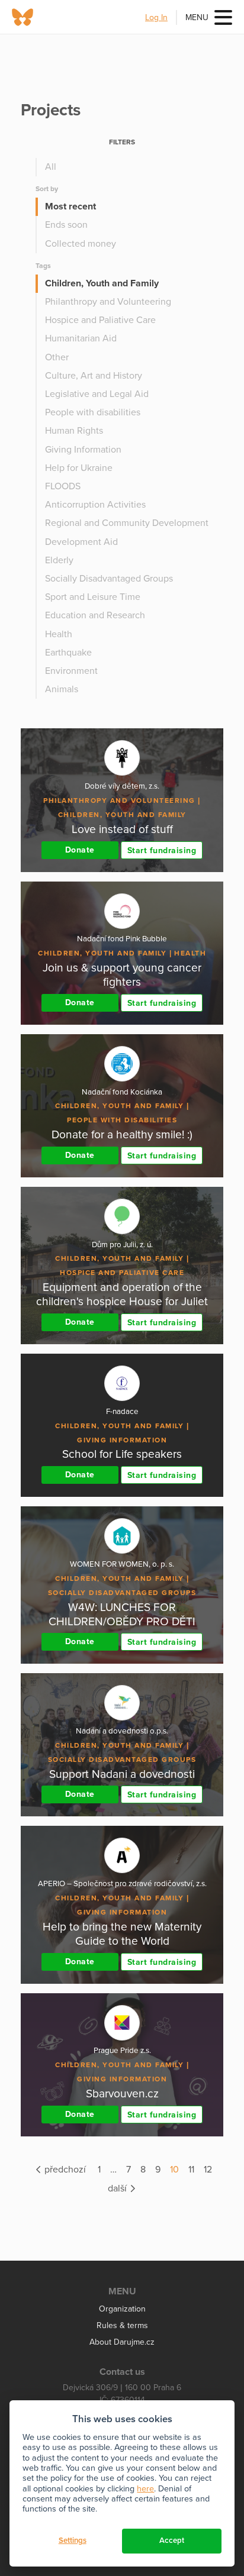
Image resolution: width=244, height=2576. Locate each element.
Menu (197, 17)
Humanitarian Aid (81, 338)
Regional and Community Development (127, 523)
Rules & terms (122, 2325)
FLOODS (63, 486)
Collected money (81, 244)
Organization (122, 2309)
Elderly (59, 560)
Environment (71, 671)
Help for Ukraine (79, 468)
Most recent (70, 206)
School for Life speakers (122, 1454)
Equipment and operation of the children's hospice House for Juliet (122, 1294)
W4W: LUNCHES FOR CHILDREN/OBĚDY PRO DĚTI (122, 1614)
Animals (62, 689)
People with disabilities (93, 412)
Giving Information (83, 450)
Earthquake (68, 653)
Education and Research (95, 615)
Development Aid (81, 542)
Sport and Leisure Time (93, 597)
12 (208, 2170)
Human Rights (74, 431)
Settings (73, 2541)
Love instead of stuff (122, 829)
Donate (80, 850)
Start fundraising (162, 850)
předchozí (64, 2170)
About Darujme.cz (122, 2342)
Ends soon (66, 225)
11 (191, 2170)
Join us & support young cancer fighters (122, 975)
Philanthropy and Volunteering (108, 302)
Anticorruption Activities (95, 505)
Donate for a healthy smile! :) (122, 1134)
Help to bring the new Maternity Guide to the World (122, 1934)
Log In (156, 17)
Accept (172, 2541)
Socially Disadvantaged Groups (109, 579)
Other (57, 357)
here (145, 2489)
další (118, 2188)
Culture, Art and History (94, 376)
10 (174, 2170)
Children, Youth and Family (102, 283)
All (51, 167)
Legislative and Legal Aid (97, 394)
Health (59, 634)
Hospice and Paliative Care (100, 320)
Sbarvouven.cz (122, 2094)
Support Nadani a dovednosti (122, 1774)
